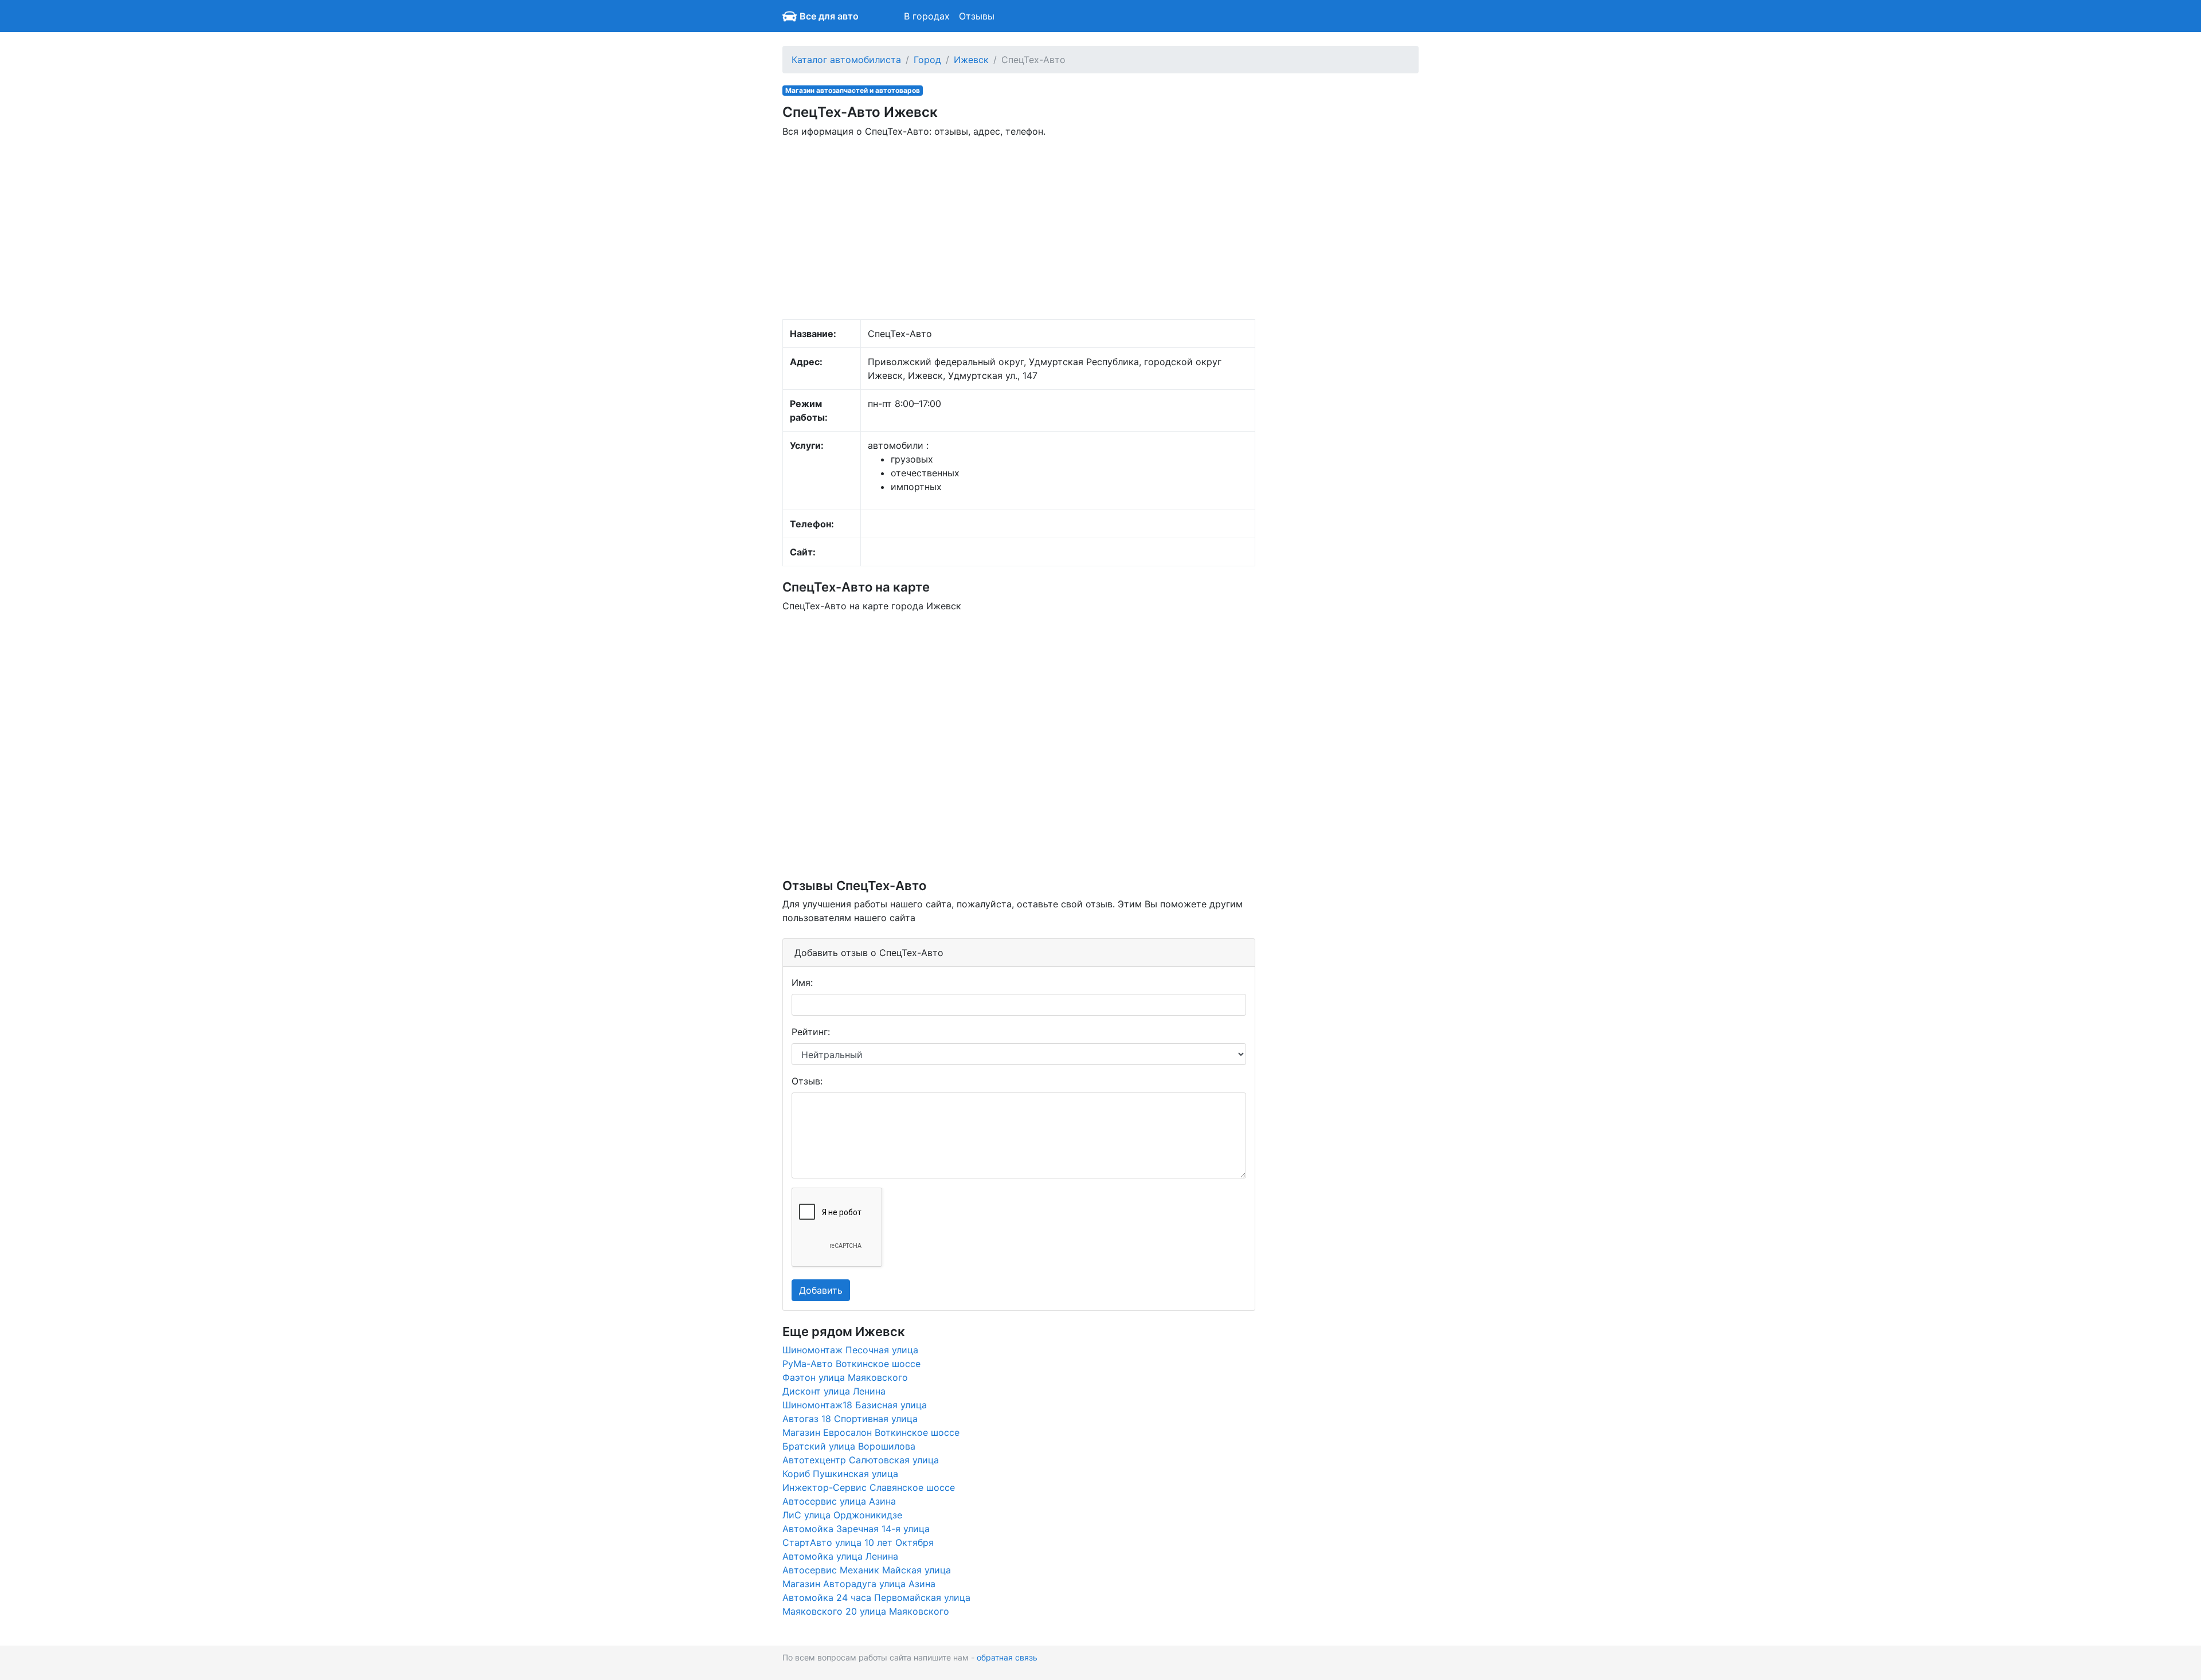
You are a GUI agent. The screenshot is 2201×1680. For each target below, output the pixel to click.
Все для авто (829, 16)
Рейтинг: (811, 1032)
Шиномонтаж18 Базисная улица (855, 1405)
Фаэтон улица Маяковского (845, 1377)
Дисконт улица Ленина (834, 1391)
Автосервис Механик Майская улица (867, 1570)
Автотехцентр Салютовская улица (861, 1460)
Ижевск (971, 60)
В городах (927, 16)
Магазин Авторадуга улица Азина (859, 1584)
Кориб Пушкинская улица (840, 1474)
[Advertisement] (1019, 228)
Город (927, 60)
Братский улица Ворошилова (849, 1446)
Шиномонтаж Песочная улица (850, 1350)
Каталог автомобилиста (846, 60)
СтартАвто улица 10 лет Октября (858, 1542)
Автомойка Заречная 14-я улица (856, 1529)
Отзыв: (807, 1081)
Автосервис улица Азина (839, 1501)
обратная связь (1007, 1657)
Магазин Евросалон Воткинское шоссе (871, 1432)
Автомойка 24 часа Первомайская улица (876, 1597)
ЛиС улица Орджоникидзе (842, 1515)
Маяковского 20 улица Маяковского (866, 1611)
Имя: (802, 982)
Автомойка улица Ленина (840, 1556)
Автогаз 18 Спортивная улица (850, 1419)
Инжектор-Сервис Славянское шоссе (869, 1487)
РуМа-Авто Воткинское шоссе (851, 1364)
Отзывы (977, 16)
